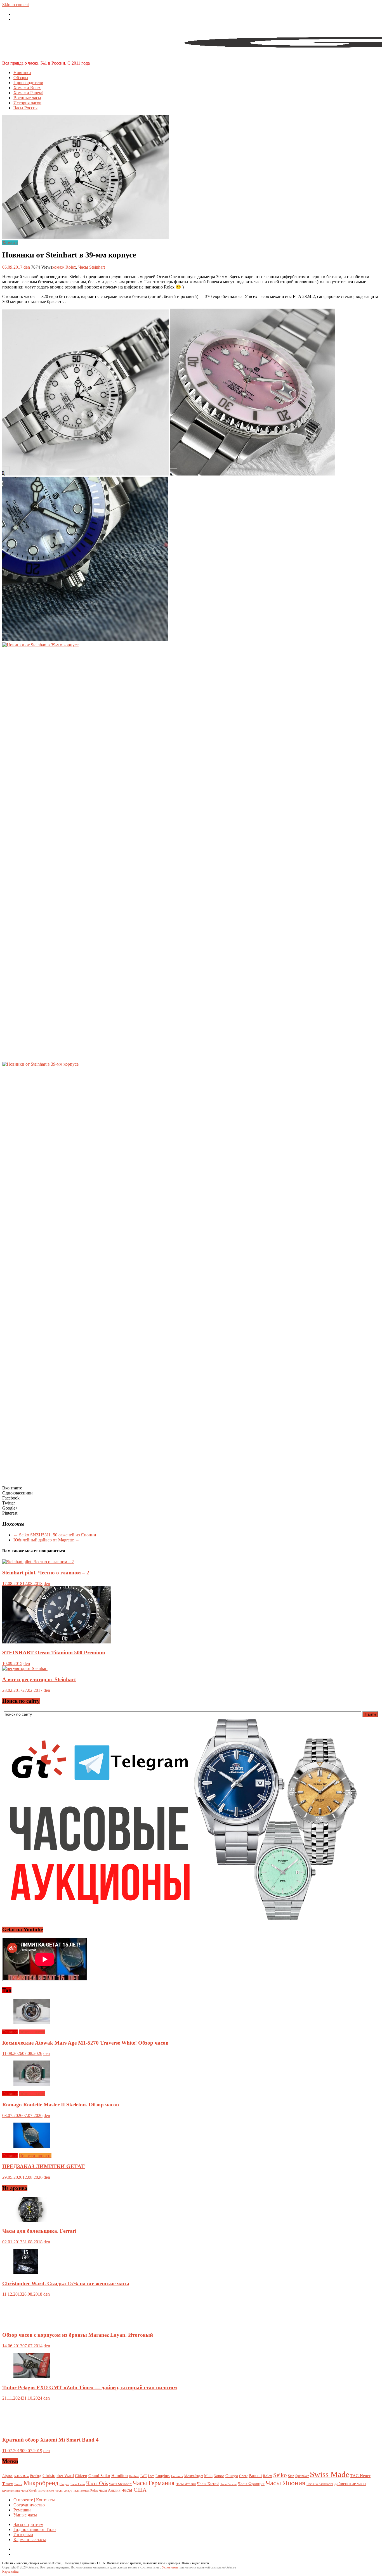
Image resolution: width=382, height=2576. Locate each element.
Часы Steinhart (92, 267)
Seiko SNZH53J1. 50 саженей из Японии (55, 1535)
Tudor (18, 2484)
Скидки (64, 2484)
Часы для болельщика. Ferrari (39, 2231)
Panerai (255, 2476)
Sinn (291, 2476)
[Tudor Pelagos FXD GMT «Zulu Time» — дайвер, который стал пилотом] (32, 2377)
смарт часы (72, 2490)
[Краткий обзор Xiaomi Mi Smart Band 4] (32, 2429)
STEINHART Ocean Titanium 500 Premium (54, 1653)
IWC (144, 2476)
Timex (8, 2484)
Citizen (81, 2476)
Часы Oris (97, 2483)
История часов (27, 103)
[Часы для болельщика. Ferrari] (30, 2220)
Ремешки (22, 2510)
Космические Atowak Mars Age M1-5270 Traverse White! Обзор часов (85, 2043)
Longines (163, 2476)
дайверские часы (350, 2484)
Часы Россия (25, 108)
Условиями (170, 2567)
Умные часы (25, 2515)
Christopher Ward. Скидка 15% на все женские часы (66, 2283)
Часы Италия (186, 2484)
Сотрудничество (29, 2505)
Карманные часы (30, 2540)
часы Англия (110, 2490)
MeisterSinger (194, 2476)
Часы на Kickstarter (320, 2484)
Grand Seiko (99, 2476)
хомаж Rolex (64, 267)
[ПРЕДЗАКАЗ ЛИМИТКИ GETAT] (32, 2146)
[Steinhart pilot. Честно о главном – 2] (38, 1562)
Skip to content (16, 5)
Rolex (267, 2476)
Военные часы (27, 98)
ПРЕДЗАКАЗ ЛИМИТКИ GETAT (43, 2166)
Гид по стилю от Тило (35, 2529)
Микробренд (41, 2483)
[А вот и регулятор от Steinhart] (25, 1668)
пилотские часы (50, 2490)
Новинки (22, 73)
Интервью (23, 2534)
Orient (243, 2476)
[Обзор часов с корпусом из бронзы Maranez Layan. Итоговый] (32, 2324)
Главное (10, 2032)
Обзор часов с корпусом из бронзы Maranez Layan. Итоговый (78, 2335)
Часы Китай (208, 2484)
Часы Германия (154, 2483)
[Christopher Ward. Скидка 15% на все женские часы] (26, 2273)
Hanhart (134, 2476)
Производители (28, 83)
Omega (232, 2476)
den (27, 267)
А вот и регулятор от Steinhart (39, 1679)
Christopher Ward (58, 2476)
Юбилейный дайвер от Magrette (46, 1540)
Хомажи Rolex (27, 88)
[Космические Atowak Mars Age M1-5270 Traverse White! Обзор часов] (32, 2022)
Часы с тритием (28, 2524)
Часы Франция (251, 2484)
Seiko (280, 2475)
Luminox (177, 2476)
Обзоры (21, 78)
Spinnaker (302, 2476)
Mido (208, 2476)
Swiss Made (330, 2474)
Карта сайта (10, 2572)
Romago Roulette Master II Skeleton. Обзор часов (61, 2105)
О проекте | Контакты (34, 2500)
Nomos (219, 2476)
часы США (134, 2490)
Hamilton (120, 2476)
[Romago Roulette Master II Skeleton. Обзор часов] (32, 2084)
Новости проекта (35, 2156)
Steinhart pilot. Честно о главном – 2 (46, 1573)
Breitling (36, 2476)
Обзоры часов (32, 2032)
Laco (151, 2476)
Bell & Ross (21, 2476)
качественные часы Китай (19, 2490)
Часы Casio (78, 2484)
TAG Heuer (360, 2476)
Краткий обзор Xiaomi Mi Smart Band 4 (50, 2440)
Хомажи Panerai (28, 93)
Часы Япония (286, 2483)
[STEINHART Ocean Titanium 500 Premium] (57, 1642)
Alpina (7, 2476)
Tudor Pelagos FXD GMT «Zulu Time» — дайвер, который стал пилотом (90, 2387)
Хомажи (10, 243)
